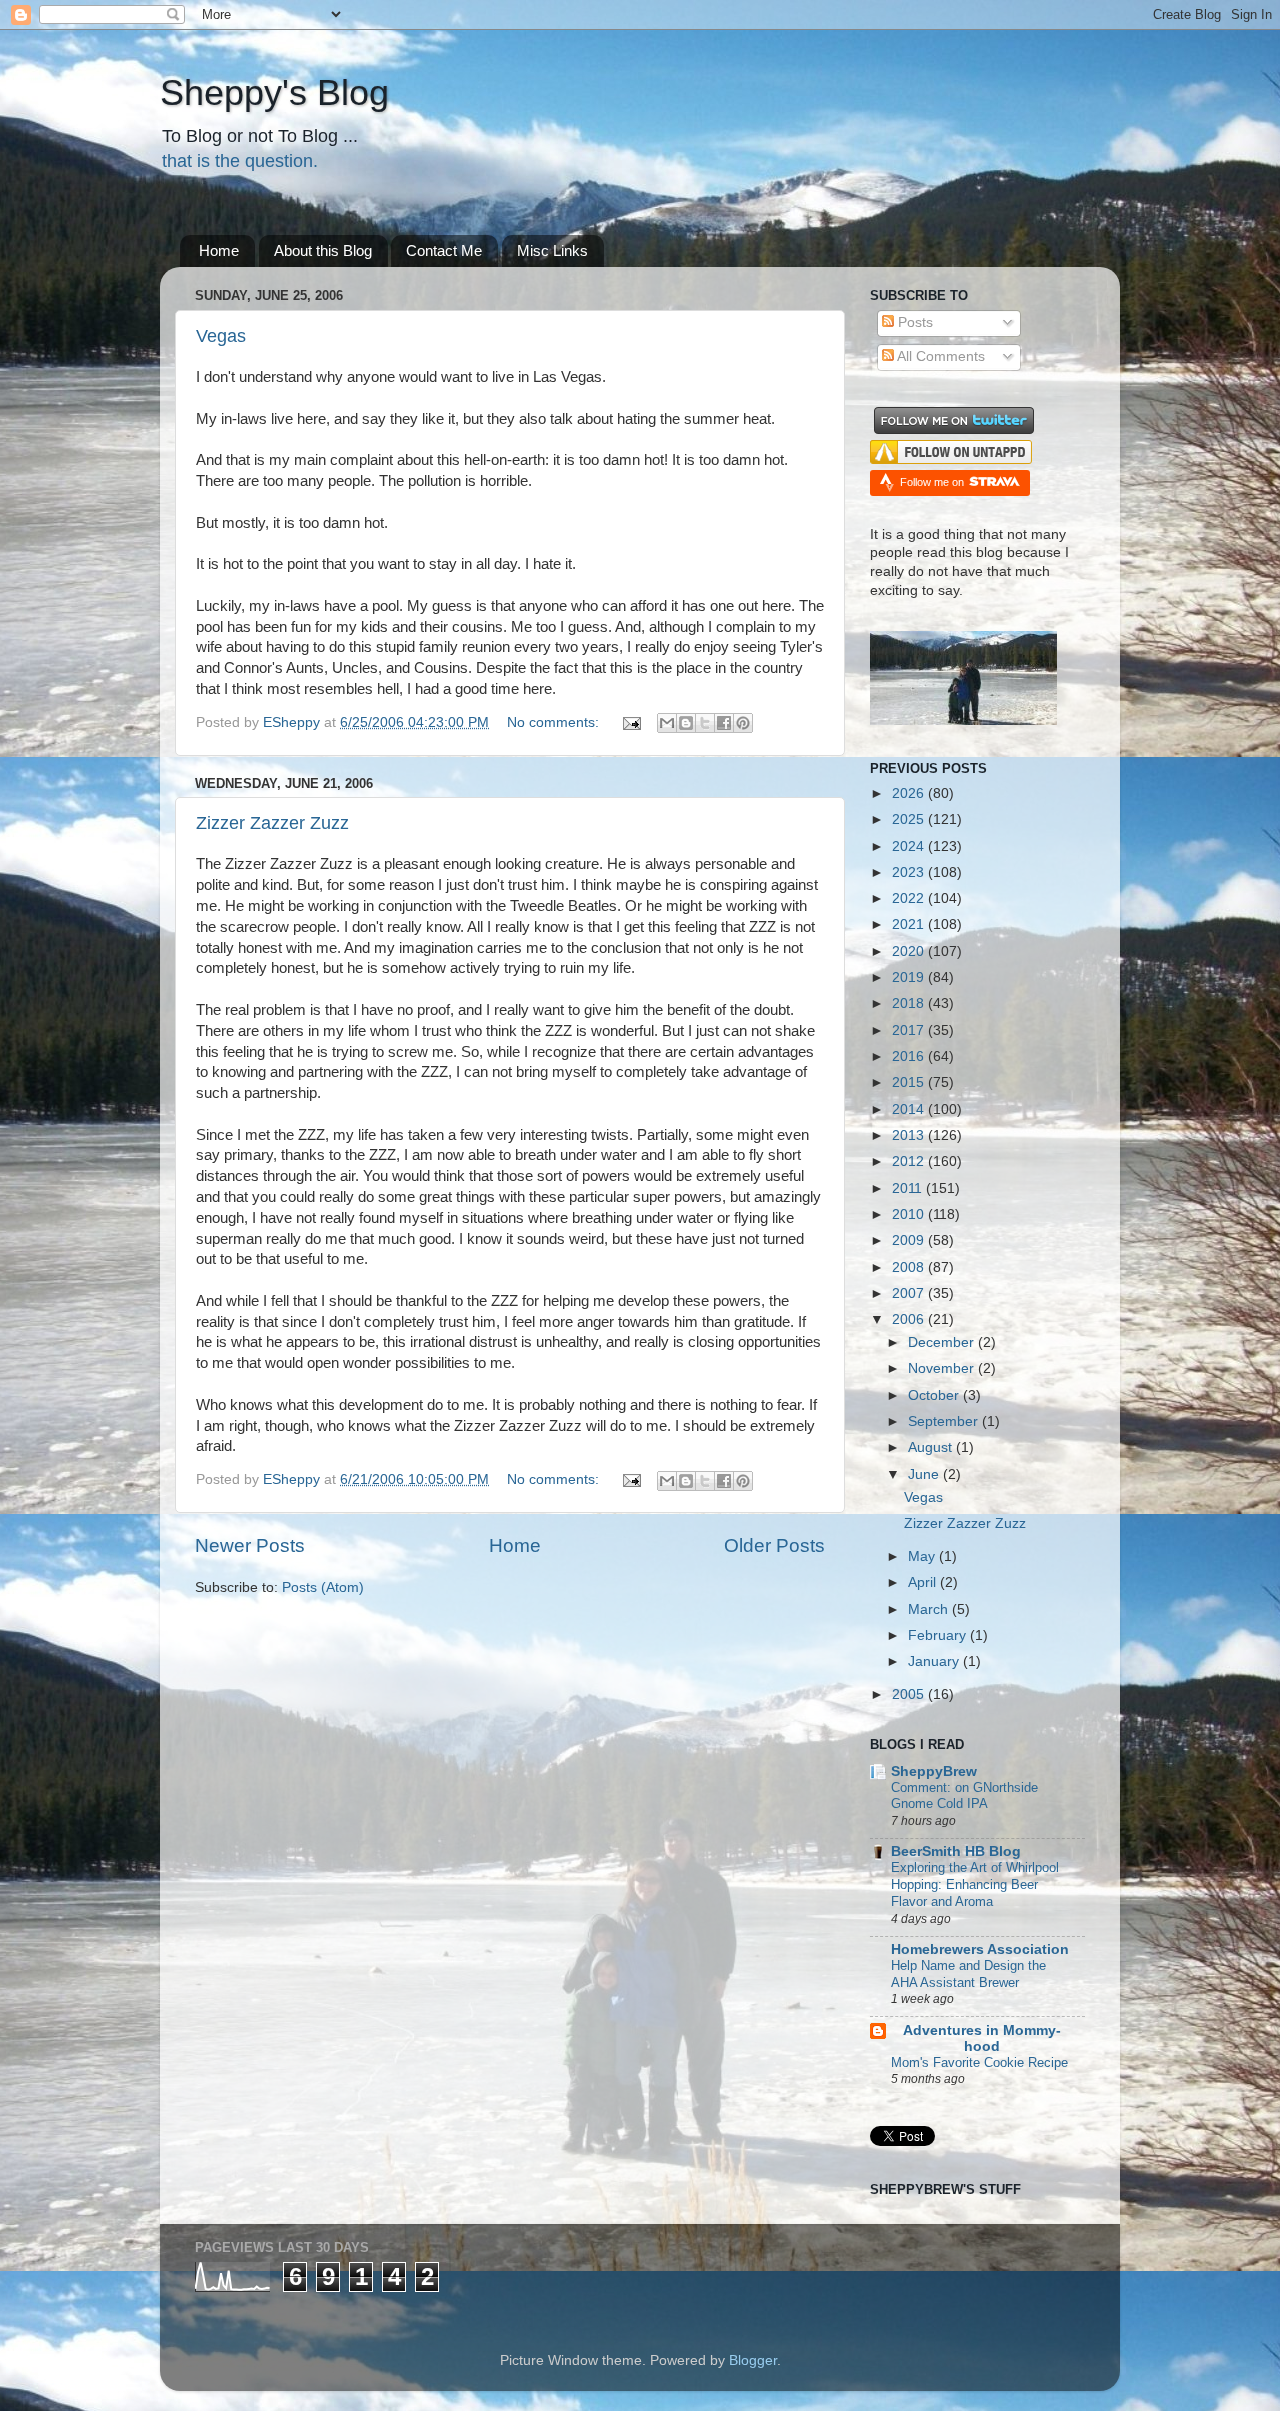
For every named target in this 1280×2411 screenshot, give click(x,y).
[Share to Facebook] (724, 723)
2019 (910, 977)
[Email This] (667, 723)
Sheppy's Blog (274, 92)
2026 (910, 793)
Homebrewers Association (980, 1949)
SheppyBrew (934, 1771)
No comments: (555, 722)
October (935, 1395)
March (930, 1609)
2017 (910, 1030)
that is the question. (240, 161)
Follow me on (933, 482)
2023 (910, 872)
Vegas (221, 336)
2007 (910, 1293)
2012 (910, 1161)
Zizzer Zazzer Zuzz (272, 823)
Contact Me (444, 250)
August (932, 1447)
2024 (910, 846)
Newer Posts (250, 1545)
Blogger (753, 2360)
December (943, 1342)
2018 (910, 1003)
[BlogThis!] (686, 723)
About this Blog (323, 250)
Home (219, 250)
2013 (910, 1135)
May (923, 1556)
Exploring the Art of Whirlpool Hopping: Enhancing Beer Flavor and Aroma (975, 1884)
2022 (910, 898)
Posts (913, 322)
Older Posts (774, 1545)
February (939, 1635)
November (943, 1368)
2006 (910, 1319)
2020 (910, 951)
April (924, 1582)
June (925, 1474)
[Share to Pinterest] (743, 723)
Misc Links (552, 250)
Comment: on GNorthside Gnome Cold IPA (964, 1796)
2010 (910, 1214)
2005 (910, 1694)
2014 (910, 1109)
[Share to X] (705, 723)
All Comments (939, 356)
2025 (910, 819)
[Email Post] (630, 722)
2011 (909, 1188)
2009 (910, 1240)
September (945, 1421)
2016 (910, 1056)
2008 (910, 1267)
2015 (910, 1082)
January (935, 1661)
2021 (910, 924)
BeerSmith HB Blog (956, 1851)
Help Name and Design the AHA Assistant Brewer (968, 1974)
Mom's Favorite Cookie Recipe (979, 2062)
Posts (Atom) (323, 1587)
